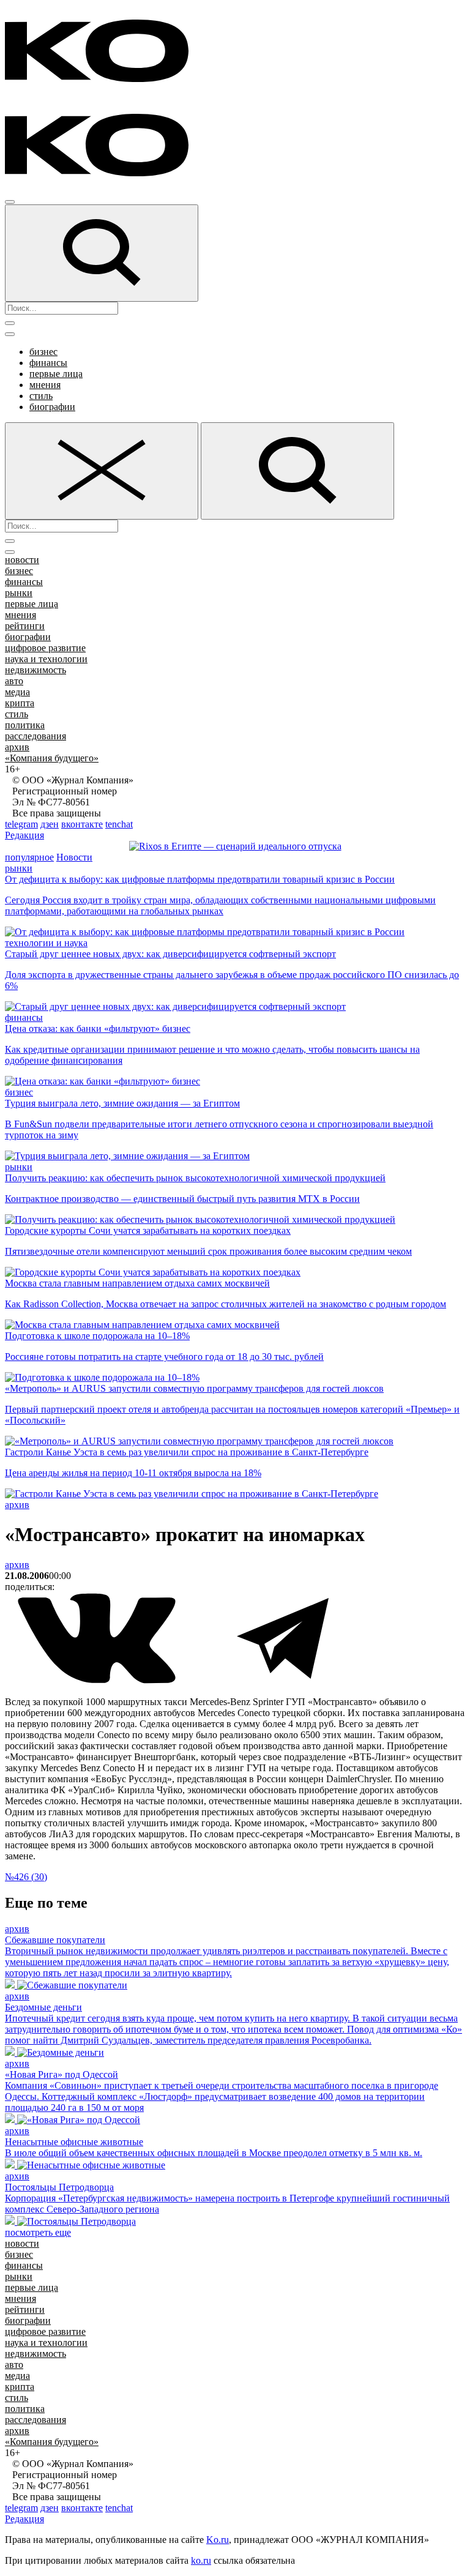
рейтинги (25, 626)
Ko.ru (218, 2540)
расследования (35, 736)
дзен (50, 824)
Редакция (24, 835)
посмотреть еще (38, 2232)
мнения (45, 385)
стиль (41, 396)
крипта (20, 703)
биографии (52, 407)
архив (17, 747)
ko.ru (201, 2560)
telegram (21, 824)
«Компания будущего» (52, 758)
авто (14, 681)
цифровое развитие (45, 648)
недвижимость (35, 670)
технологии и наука (46, 943)
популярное (29, 857)
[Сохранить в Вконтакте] (98, 1681)
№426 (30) (26, 1877)
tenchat (119, 824)
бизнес (43, 352)
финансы (48, 363)
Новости (74, 857)
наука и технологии (46, 659)
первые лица (56, 374)
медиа (17, 692)
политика (25, 725)
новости (22, 560)
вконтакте (82, 824)
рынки (19, 593)
